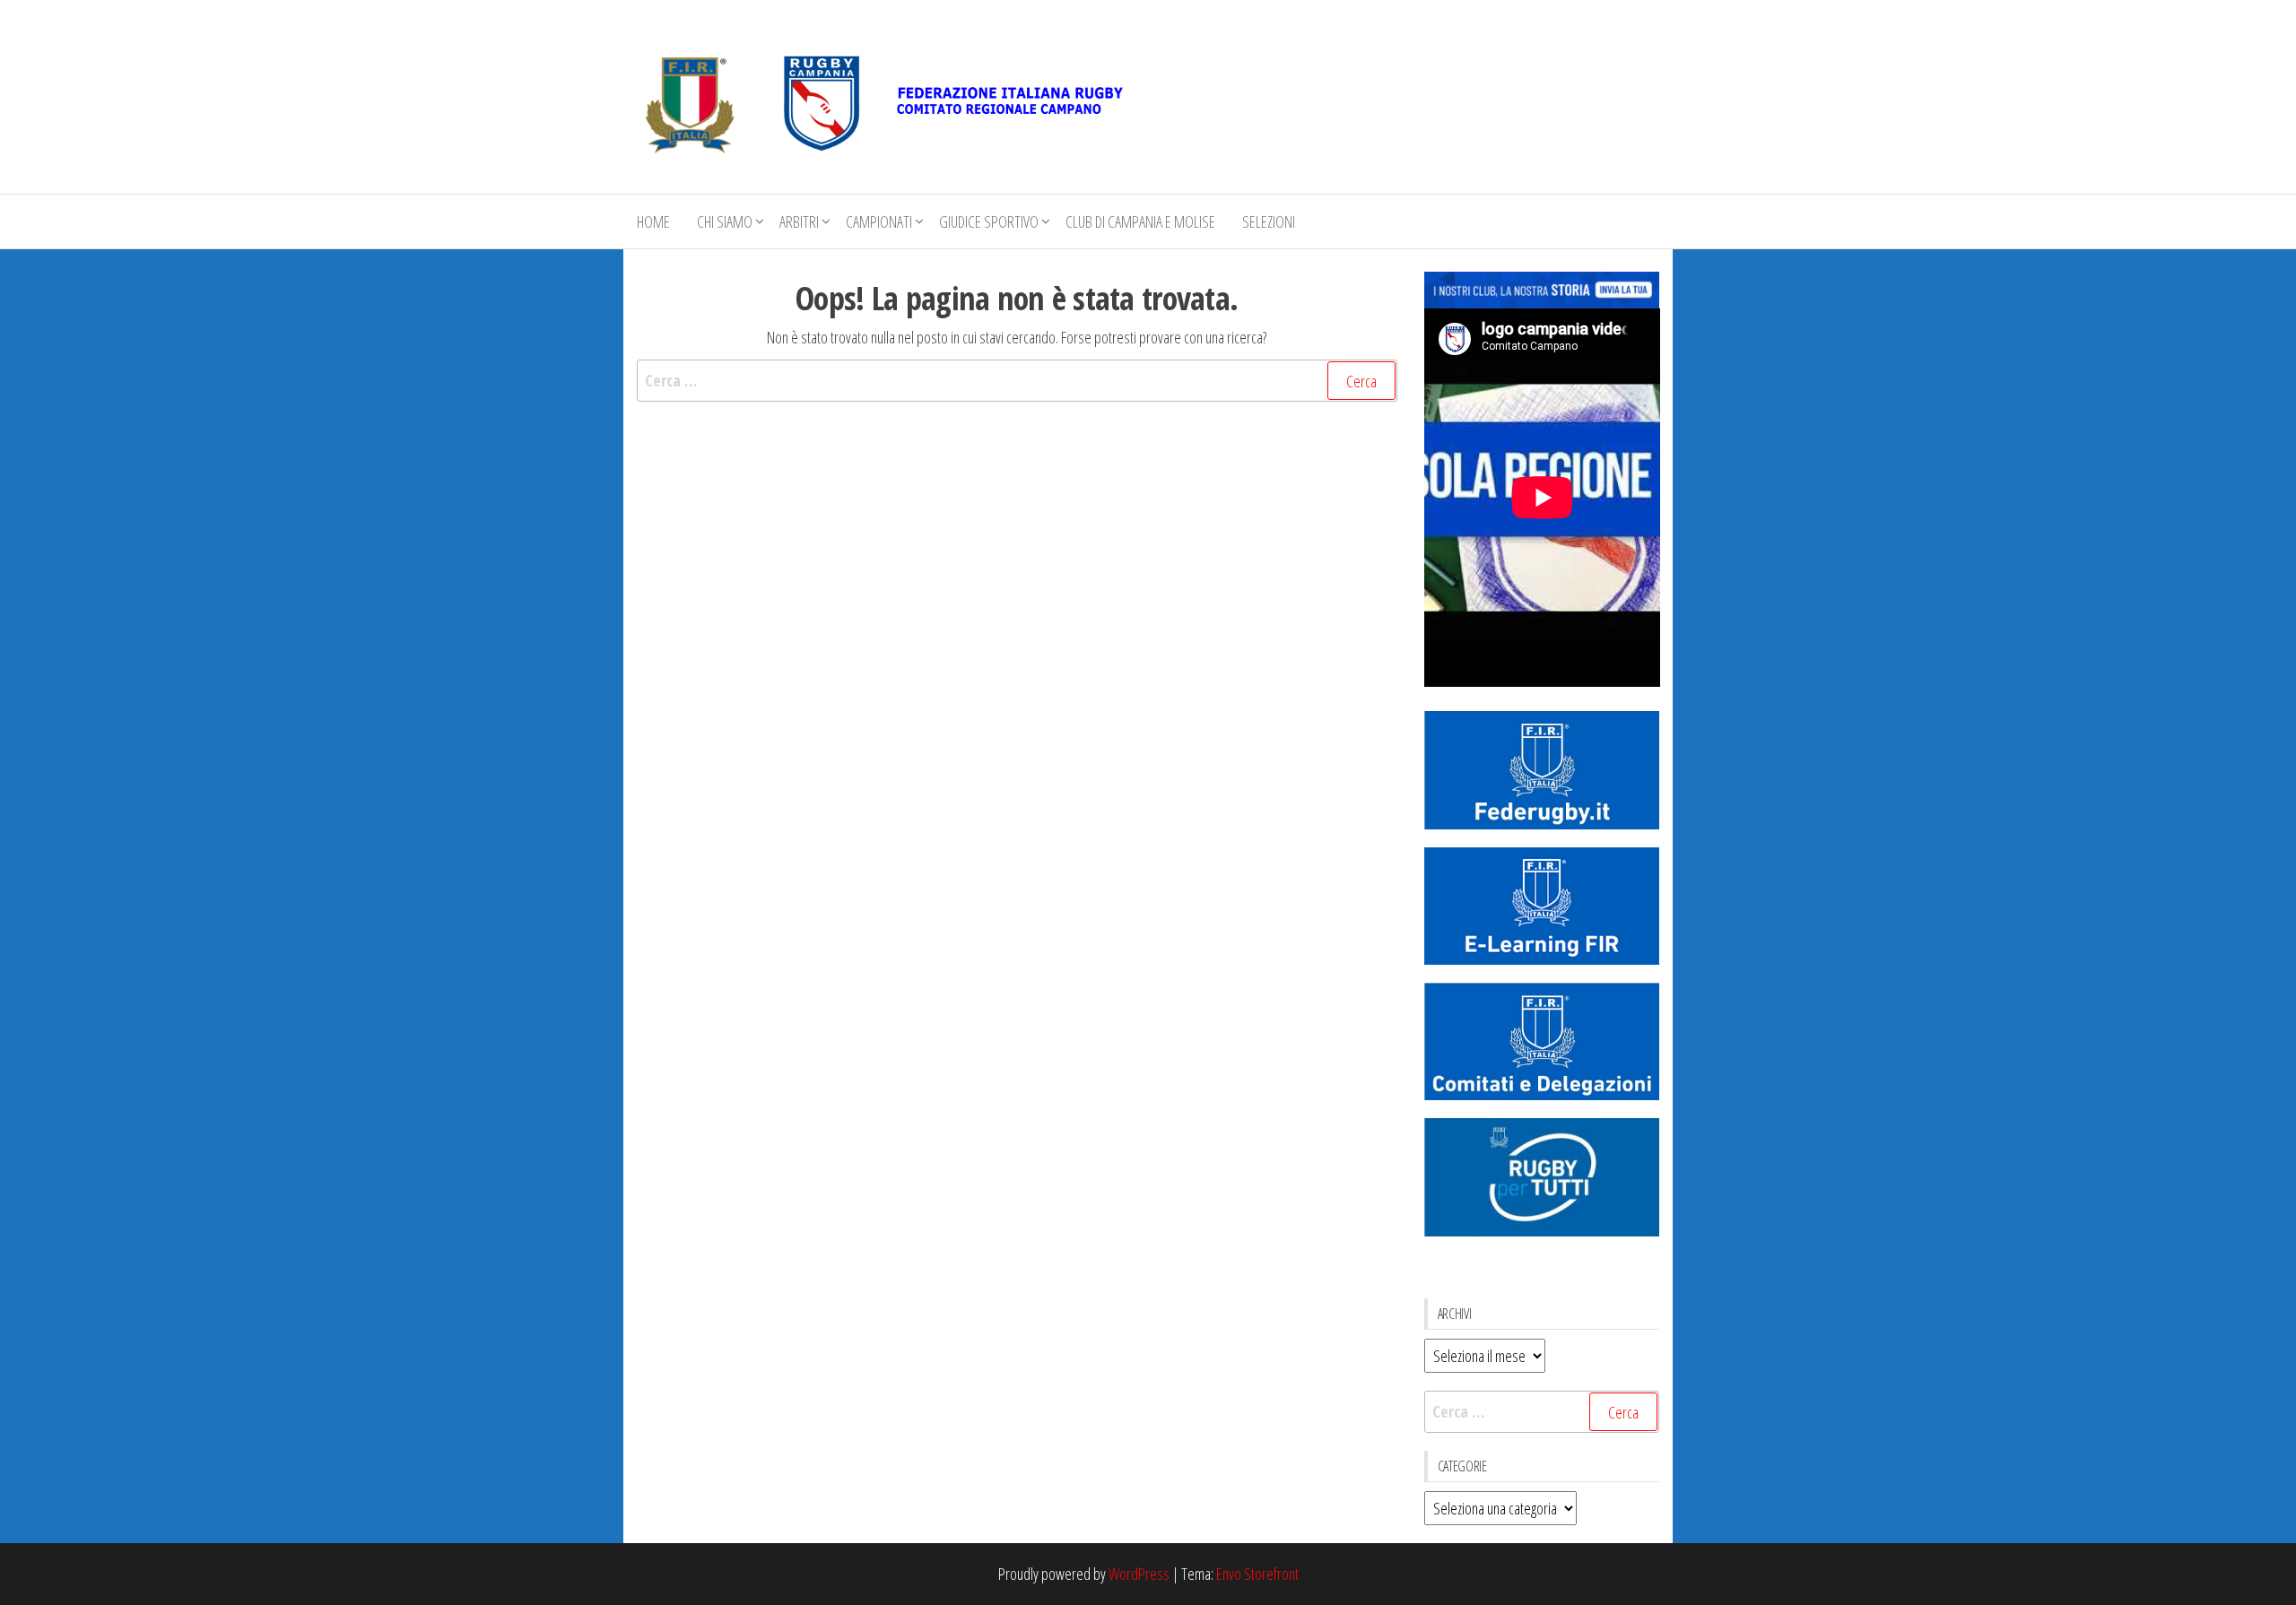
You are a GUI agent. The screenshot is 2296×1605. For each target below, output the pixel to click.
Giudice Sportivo (989, 221)
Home (653, 221)
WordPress (1139, 1574)
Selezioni (1269, 221)
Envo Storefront (1257, 1574)
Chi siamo (725, 221)
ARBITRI (799, 221)
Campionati (879, 221)
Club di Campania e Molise (1140, 221)
